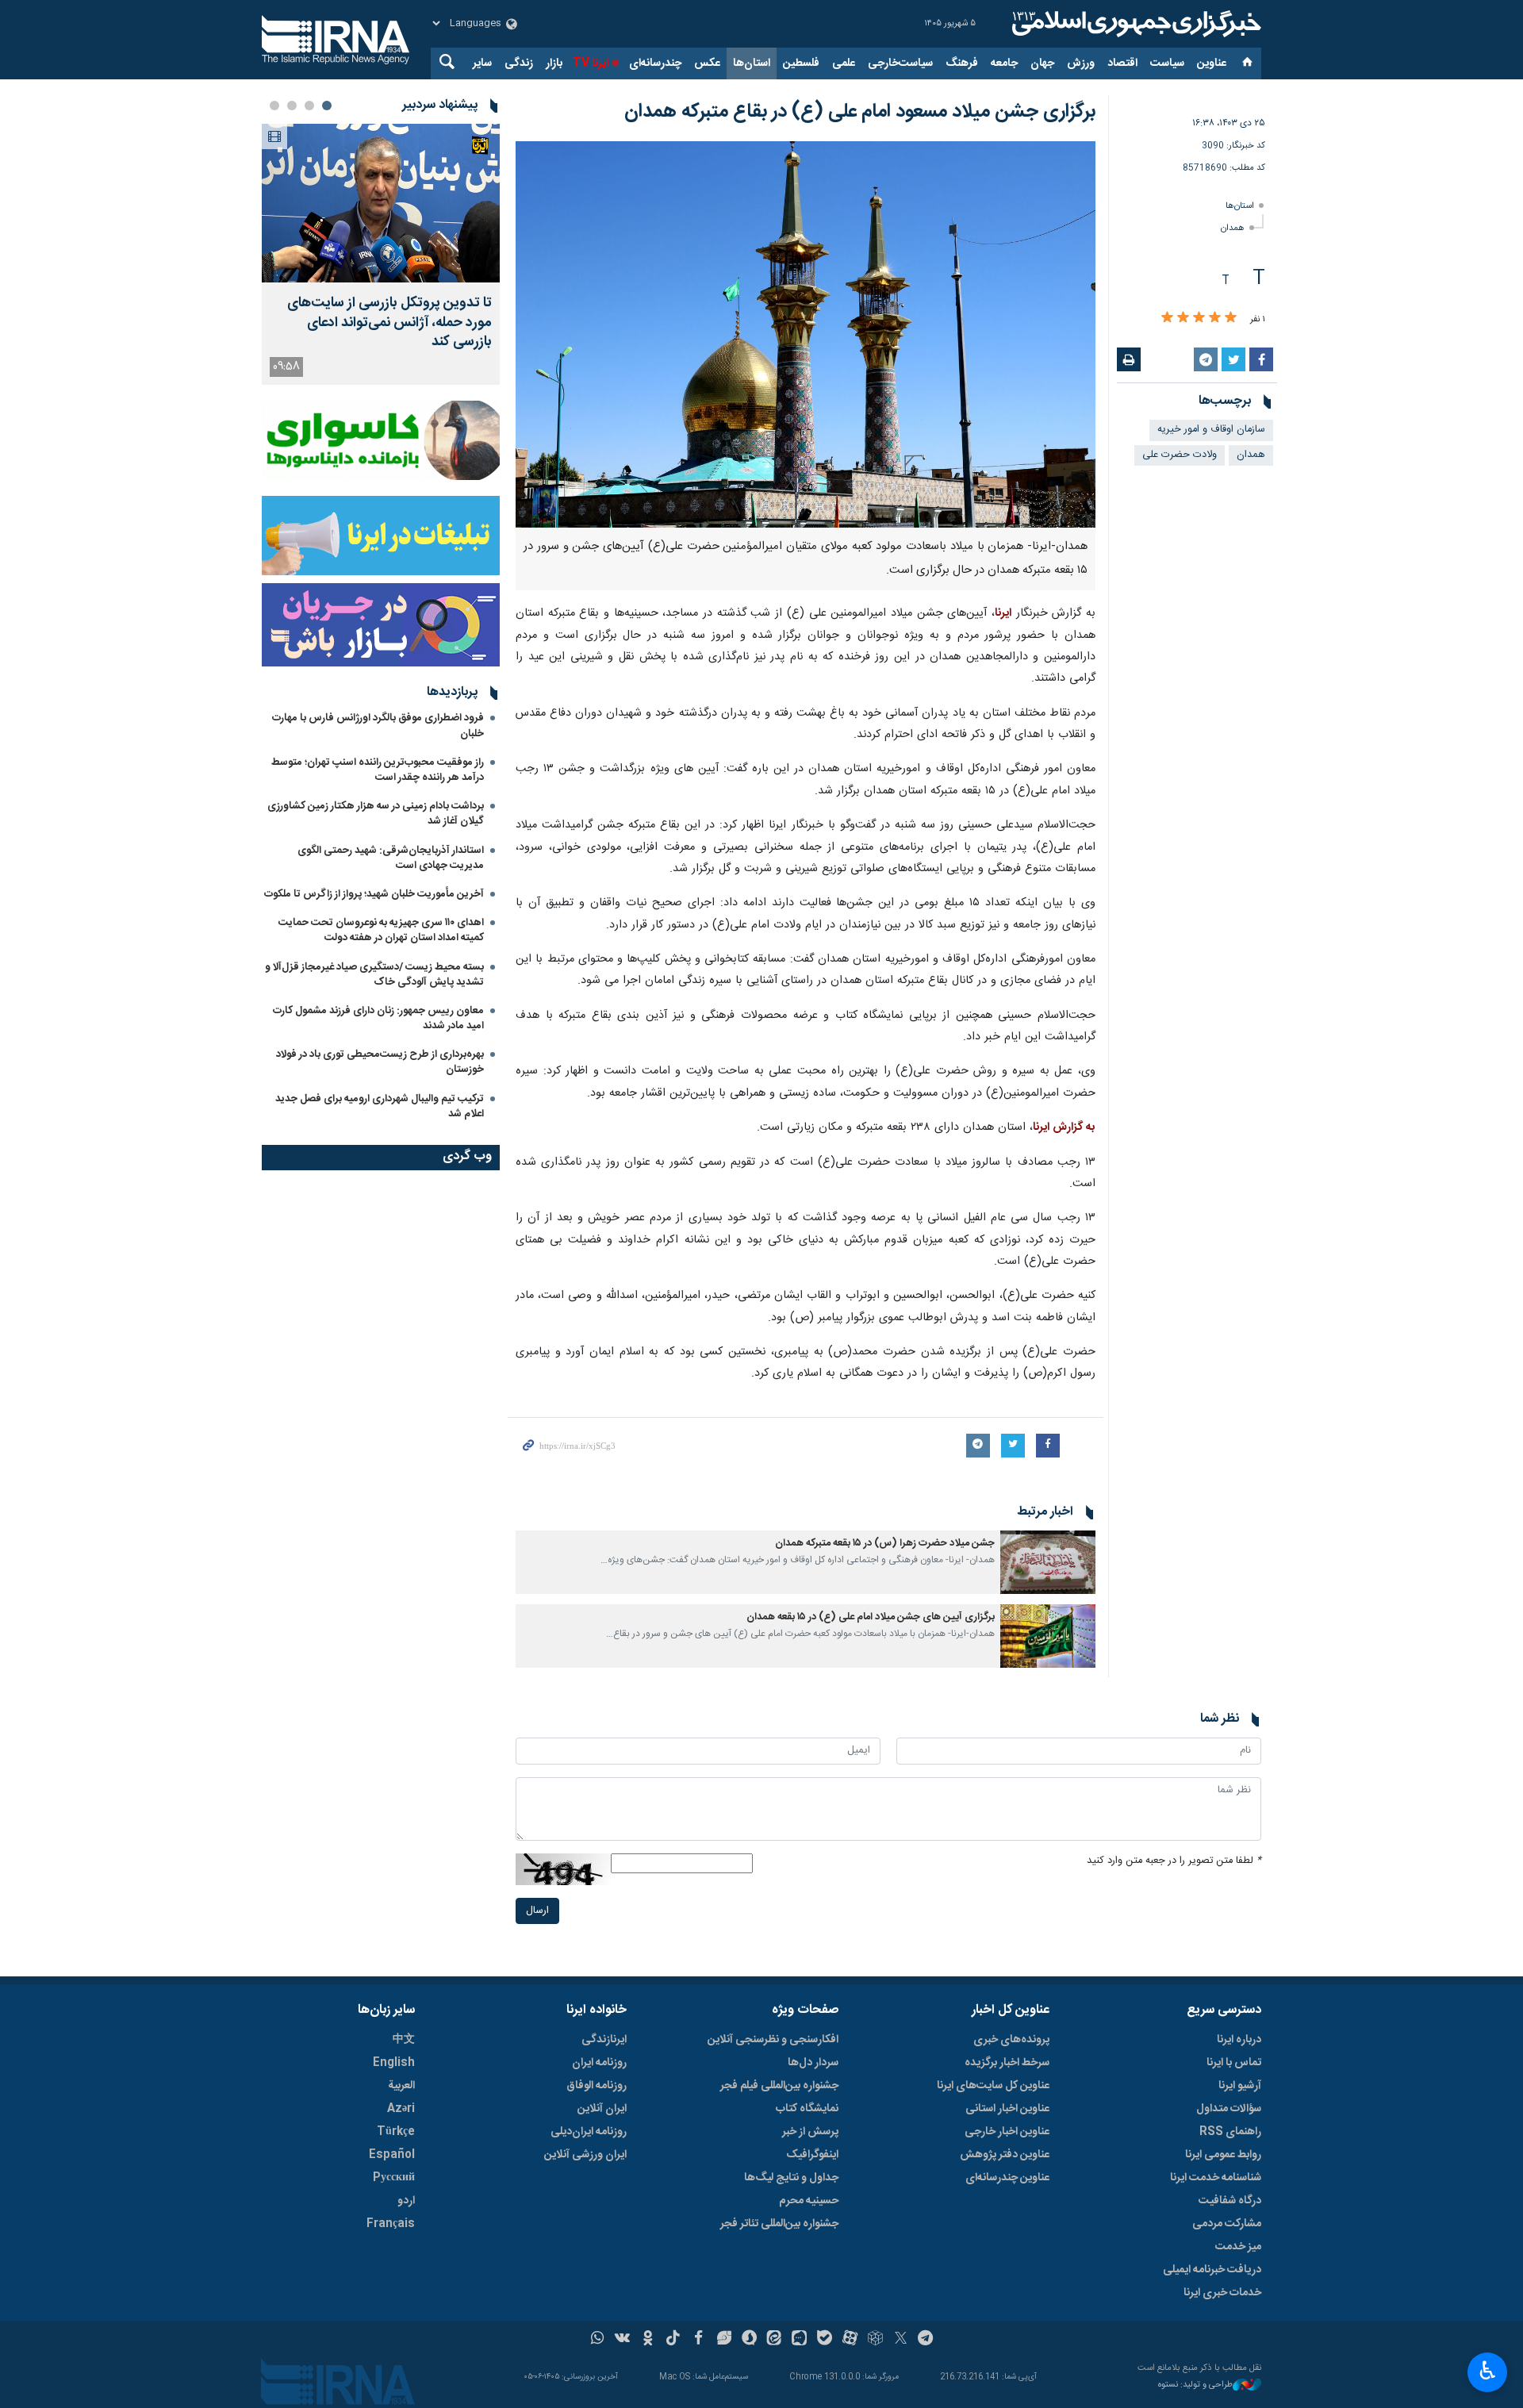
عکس (707, 63)
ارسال (537, 1911)
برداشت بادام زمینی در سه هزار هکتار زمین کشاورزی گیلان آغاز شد (376, 814)
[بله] (825, 2340)
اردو (406, 2201)
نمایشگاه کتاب (807, 2109)
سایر (482, 63)
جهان (1042, 63)
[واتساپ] (598, 2340)
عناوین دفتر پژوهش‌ (1005, 2155)
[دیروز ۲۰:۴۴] (381, 203)
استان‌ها (752, 63)
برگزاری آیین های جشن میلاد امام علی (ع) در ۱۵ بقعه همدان (871, 1617)
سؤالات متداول (1229, 2109)
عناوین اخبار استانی (1007, 2109)
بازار (554, 63)
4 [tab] (274, 106)
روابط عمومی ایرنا (1223, 2155)
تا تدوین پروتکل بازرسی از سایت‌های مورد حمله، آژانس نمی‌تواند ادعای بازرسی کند (389, 323)
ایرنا (1134, 24)
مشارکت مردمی (1227, 2224)
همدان (1233, 228)
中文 (404, 2040)
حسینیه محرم (809, 2201)
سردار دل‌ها (813, 2063)
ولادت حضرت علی (1180, 455)
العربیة (401, 2086)
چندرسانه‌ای (655, 63)
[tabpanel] (381, 254)
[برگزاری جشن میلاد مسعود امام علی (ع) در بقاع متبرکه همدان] (806, 334)
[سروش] (749, 2340)
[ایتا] (775, 2340)
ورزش (1081, 63)
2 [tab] (309, 106)
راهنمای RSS (1230, 2132)
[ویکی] (622, 2340)
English (394, 2063)
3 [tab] (292, 106)
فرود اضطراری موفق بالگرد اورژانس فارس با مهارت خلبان (378, 726)
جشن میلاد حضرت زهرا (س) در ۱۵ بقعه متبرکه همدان (885, 1544)
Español (392, 2155)
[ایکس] (901, 2340)
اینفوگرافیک (812, 2155)
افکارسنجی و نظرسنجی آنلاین (773, 2040)
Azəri (401, 2109)
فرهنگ (962, 63)
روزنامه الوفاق (597, 2086)
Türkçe (396, 2132)
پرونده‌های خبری (1011, 2040)
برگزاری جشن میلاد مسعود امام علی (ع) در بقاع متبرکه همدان (860, 112)
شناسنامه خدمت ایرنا (1216, 2178)
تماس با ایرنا (1234, 2063)
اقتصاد (1122, 63)
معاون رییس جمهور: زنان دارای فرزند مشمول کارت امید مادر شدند (378, 1018)
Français (391, 2224)
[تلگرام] (926, 2340)
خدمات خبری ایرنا (1222, 2293)
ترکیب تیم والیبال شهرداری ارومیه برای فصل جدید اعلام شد (380, 1106)
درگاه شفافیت (1230, 2201)
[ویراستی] (724, 2340)
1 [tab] (327, 106)
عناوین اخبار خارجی (1007, 2132)
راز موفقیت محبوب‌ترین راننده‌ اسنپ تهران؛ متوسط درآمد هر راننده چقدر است (378, 770)
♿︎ (1488, 2371)
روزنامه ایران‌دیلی (589, 2132)
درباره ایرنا (1239, 2040)
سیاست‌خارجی (900, 63)
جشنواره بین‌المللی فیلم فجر (779, 2086)
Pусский (394, 2178)
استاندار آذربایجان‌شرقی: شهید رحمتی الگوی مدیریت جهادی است (391, 858)
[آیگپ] (799, 2340)
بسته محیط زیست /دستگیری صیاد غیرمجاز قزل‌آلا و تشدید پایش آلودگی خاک (374, 975)
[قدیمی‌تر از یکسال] (1048, 1562)
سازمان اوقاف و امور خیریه (1211, 430)
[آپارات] (850, 2340)
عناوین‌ (1212, 63)
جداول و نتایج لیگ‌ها (791, 2178)
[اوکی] (648, 2340)
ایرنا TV (591, 63)
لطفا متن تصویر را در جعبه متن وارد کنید (1174, 1861)
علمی (844, 63)
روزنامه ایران (599, 2063)
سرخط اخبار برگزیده (1007, 2063)
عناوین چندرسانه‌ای (1007, 2178)
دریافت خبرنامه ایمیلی (1212, 2270)
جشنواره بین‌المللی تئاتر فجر (779, 2224)
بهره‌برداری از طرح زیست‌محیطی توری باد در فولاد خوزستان (380, 1062)
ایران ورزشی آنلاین (585, 2155)
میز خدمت (1238, 2247)
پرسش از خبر (810, 2132)
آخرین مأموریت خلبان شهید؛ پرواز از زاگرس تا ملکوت (374, 894)
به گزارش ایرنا (1064, 1127)
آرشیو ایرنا (1240, 2086)
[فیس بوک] (698, 2340)
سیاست (1167, 63)
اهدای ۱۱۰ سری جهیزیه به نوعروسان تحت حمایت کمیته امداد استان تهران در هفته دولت (381, 930)
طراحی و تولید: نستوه (1195, 2385)
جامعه (1004, 63)
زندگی (519, 63)
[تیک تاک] (673, 2340)
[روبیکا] (875, 2340)
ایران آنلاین (602, 2109)
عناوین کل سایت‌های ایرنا (993, 2086)
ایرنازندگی (604, 2040)
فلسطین (801, 63)
